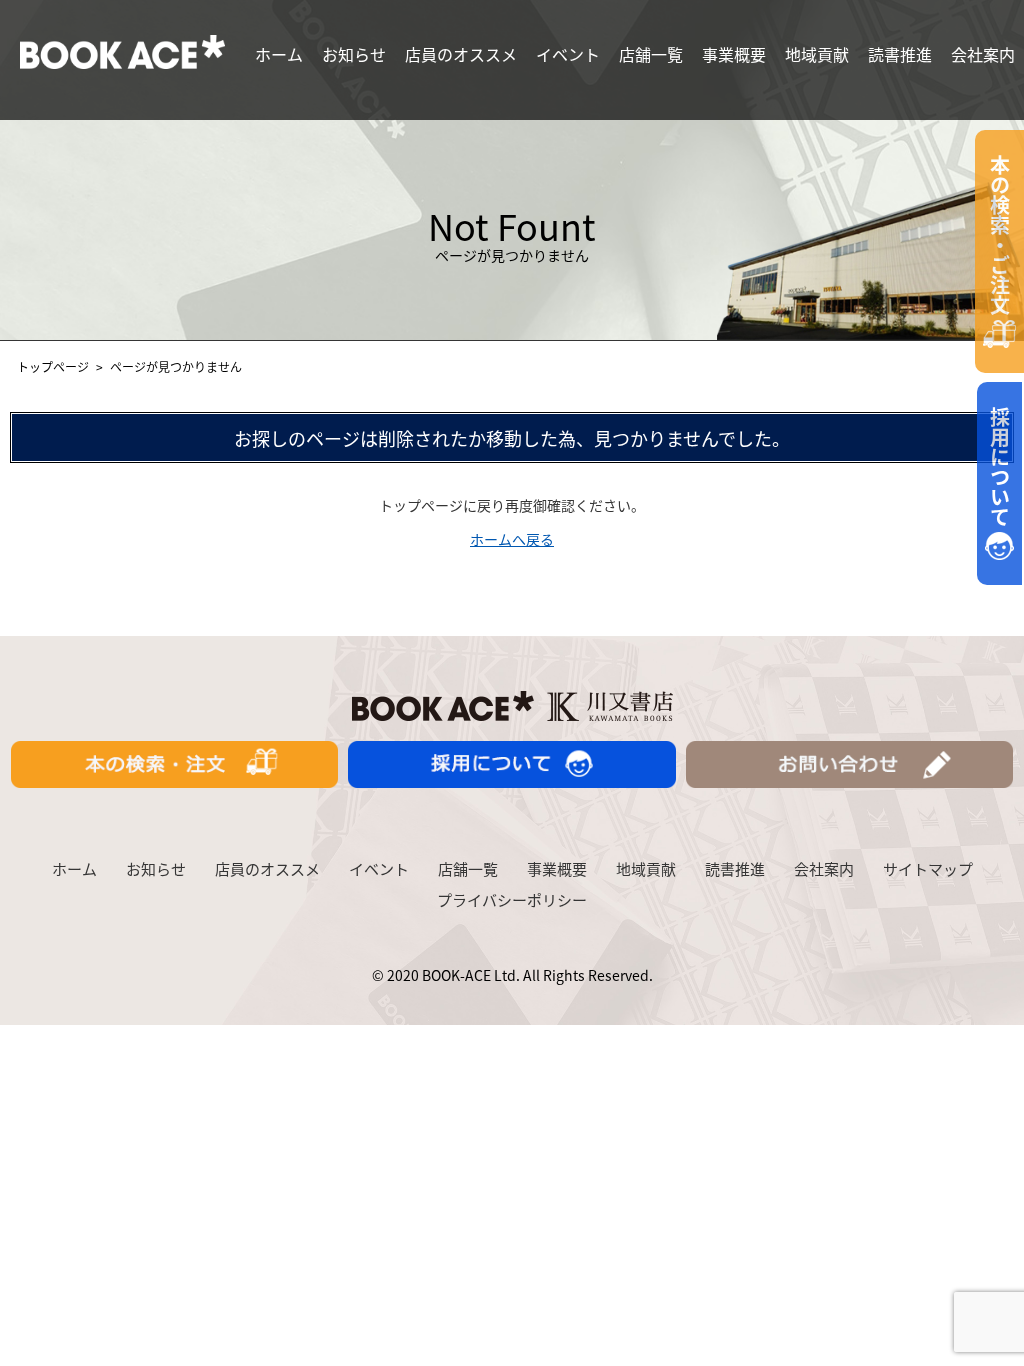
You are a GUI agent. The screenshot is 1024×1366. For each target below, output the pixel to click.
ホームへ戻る (512, 539)
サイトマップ (928, 868)
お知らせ (354, 54)
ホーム (279, 54)
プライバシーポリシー (512, 899)
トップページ (53, 366)
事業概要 (734, 54)
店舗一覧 (651, 54)
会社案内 (983, 54)
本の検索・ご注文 (1000, 237)
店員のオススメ (461, 54)
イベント (568, 54)
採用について (1000, 469)
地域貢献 (817, 54)
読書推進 (900, 54)
